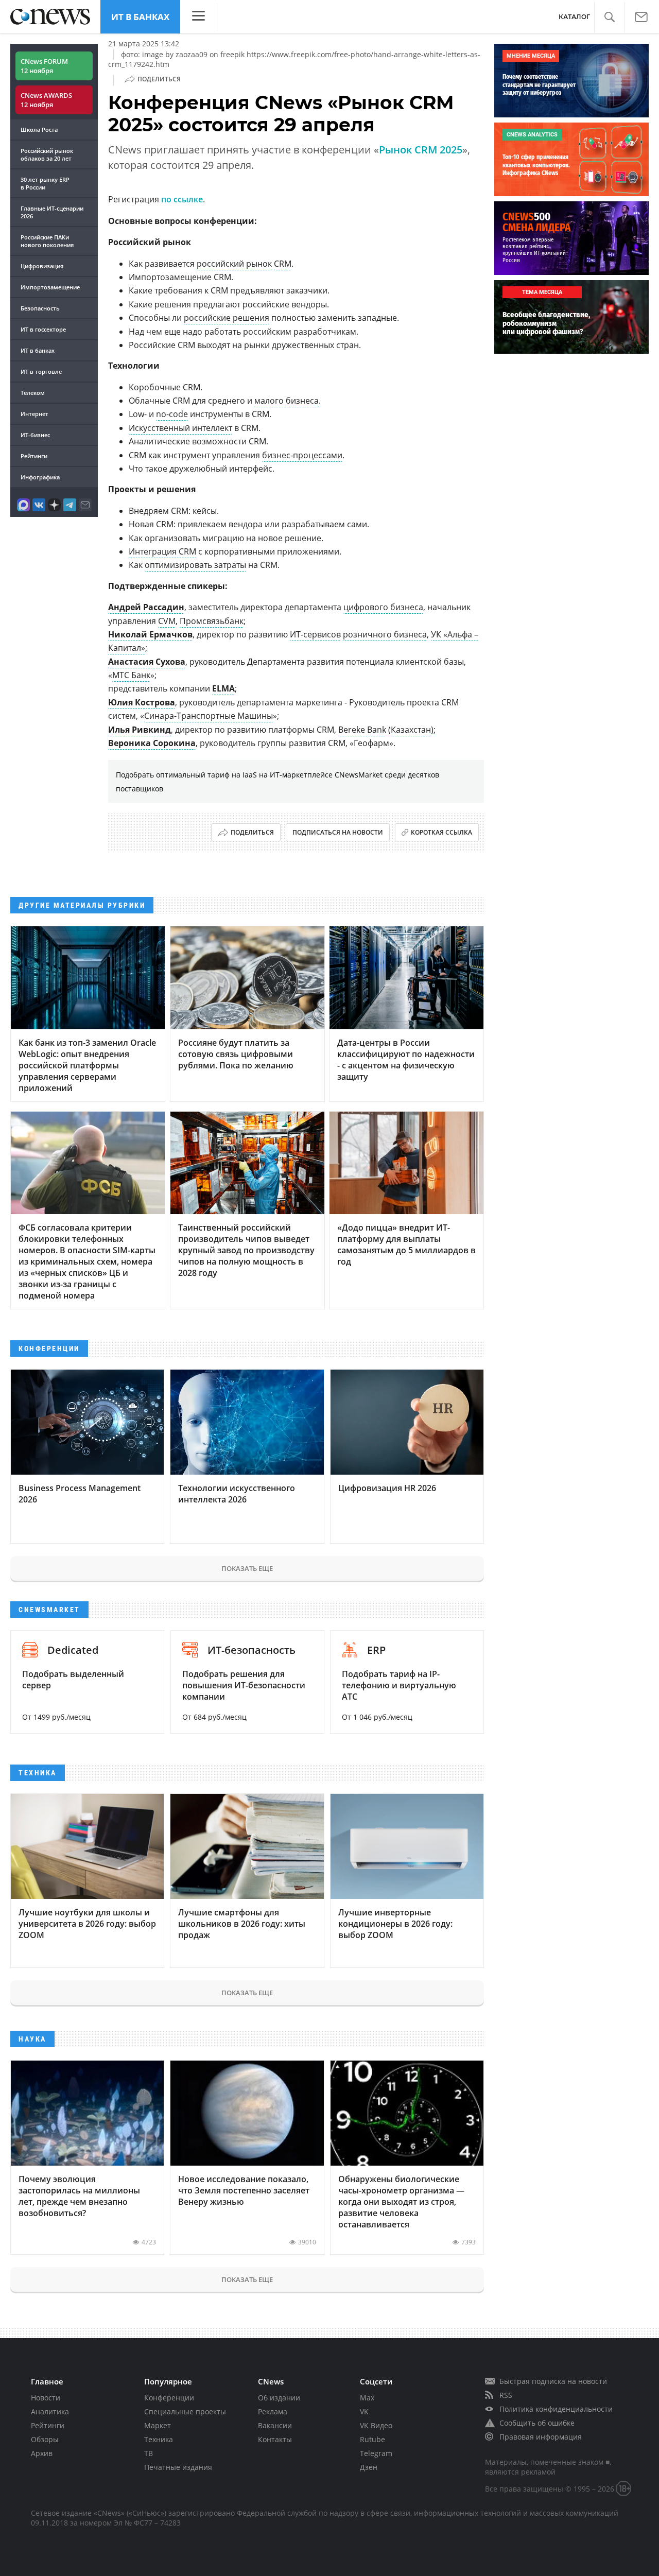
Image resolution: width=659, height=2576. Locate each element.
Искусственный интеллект (180, 428)
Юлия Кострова (142, 702)
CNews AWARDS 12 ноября (46, 100)
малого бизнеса (287, 401)
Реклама (273, 2411)
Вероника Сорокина (152, 743)
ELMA (223, 688)
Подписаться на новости (338, 832)
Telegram (376, 2453)
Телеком (33, 393)
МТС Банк (131, 675)
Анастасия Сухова (147, 662)
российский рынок (234, 264)
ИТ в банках (140, 17)
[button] (609, 17)
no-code (172, 414)
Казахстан (411, 730)
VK (364, 2411)
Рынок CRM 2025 (421, 150)
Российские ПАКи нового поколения (47, 241)
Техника (159, 2439)
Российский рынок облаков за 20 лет (47, 154)
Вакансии (275, 2425)
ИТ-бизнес (35, 435)
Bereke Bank (362, 730)
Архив (42, 2453)
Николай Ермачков (150, 634)
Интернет (34, 414)
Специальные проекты (185, 2411)
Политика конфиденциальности (556, 2409)
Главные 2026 (52, 212)
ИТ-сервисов (315, 634)
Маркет (158, 2425)
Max (367, 2398)
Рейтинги (34, 456)
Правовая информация (541, 2437)
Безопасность (40, 308)
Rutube (372, 2439)
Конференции (169, 2398)
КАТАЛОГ (574, 17)
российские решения (227, 318)
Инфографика (40, 477)
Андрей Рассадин (146, 607)
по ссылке (182, 199)
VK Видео (376, 2425)
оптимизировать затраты (195, 565)
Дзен (369, 2467)
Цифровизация (42, 266)
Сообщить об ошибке (537, 2423)
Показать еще (247, 1568)
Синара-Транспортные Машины (209, 716)
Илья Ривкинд (140, 730)
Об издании (279, 2398)
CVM (167, 621)
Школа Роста (39, 129)
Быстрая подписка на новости (553, 2381)
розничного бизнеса (385, 634)
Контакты (275, 2439)
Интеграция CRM (162, 551)
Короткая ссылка (441, 832)
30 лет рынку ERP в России (45, 183)
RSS (506, 2395)
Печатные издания (178, 2467)
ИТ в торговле (41, 371)
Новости (46, 2398)
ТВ (149, 2453)
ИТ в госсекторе (43, 329)
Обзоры (45, 2439)
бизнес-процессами (302, 455)
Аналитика (50, 2411)
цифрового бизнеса (383, 607)
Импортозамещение (50, 287)
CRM (283, 264)
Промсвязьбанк (212, 621)
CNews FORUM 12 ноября (44, 66)
